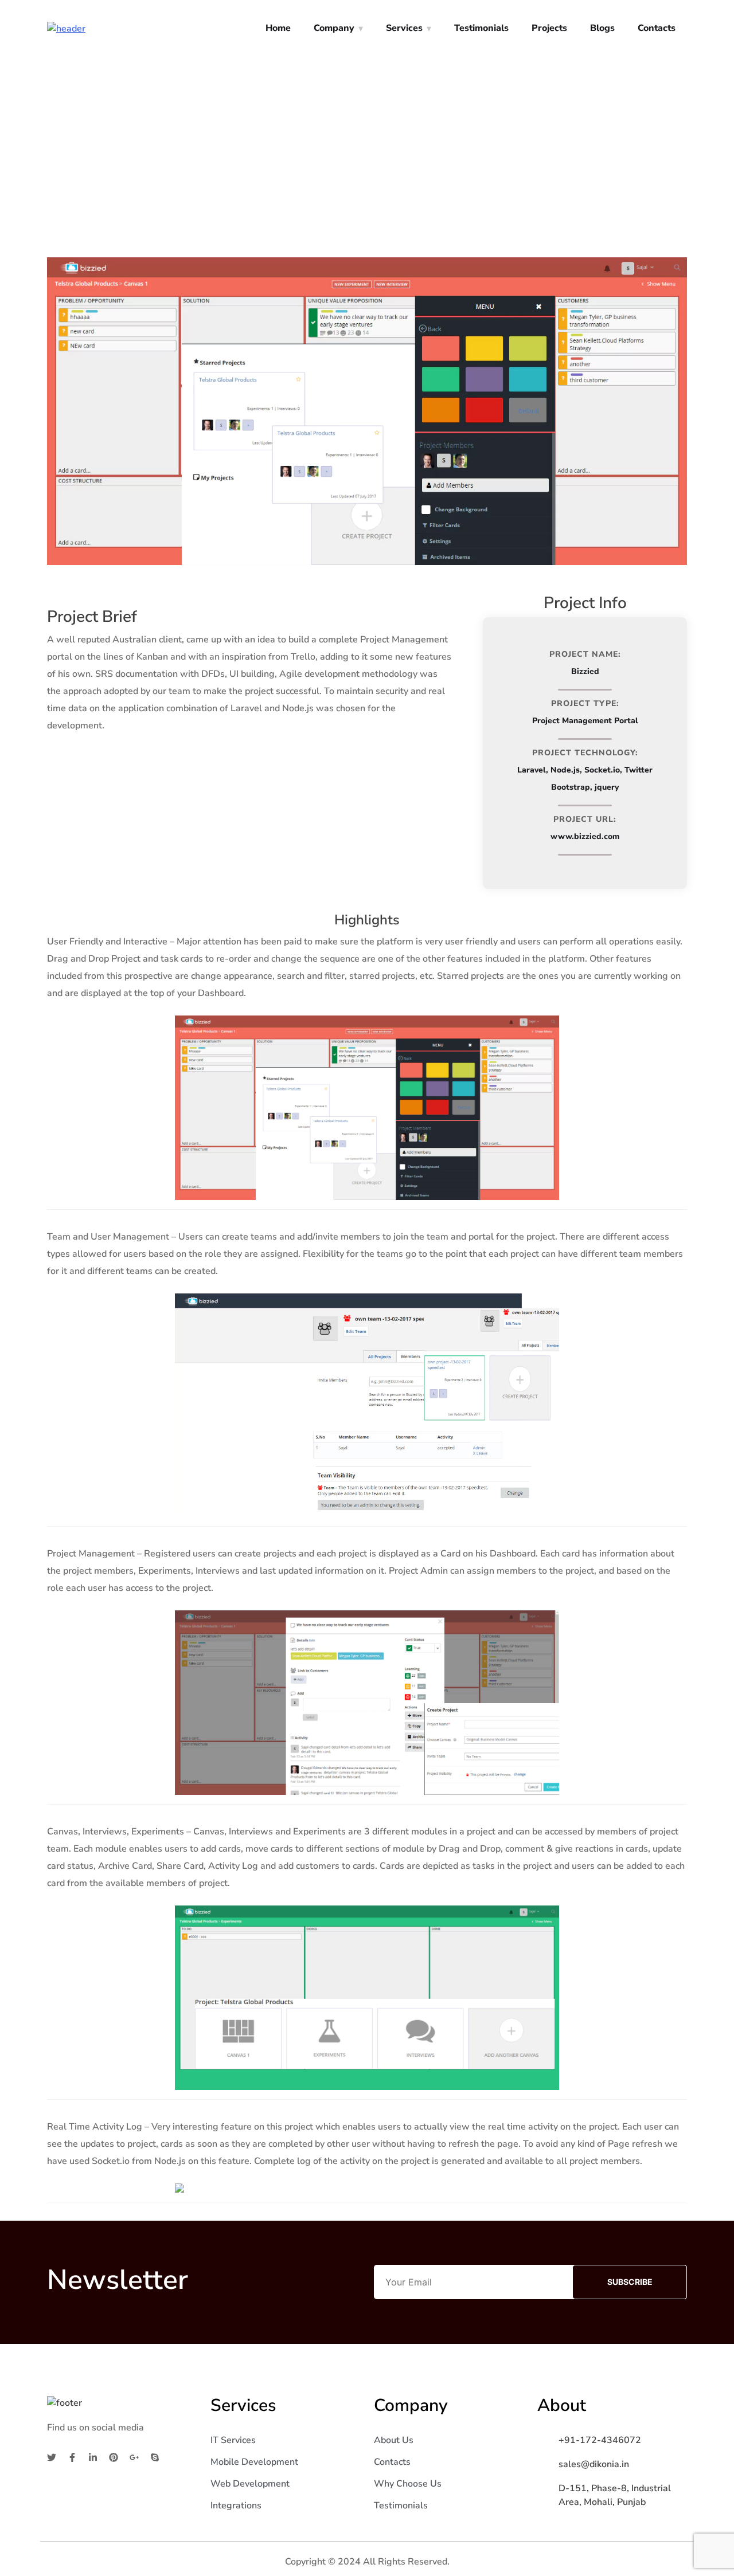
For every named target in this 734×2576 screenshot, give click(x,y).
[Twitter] (52, 2457)
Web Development (250, 2484)
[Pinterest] (114, 2457)
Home (278, 28)
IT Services (233, 2440)
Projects (549, 28)
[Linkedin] (93, 2457)
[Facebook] (72, 2457)
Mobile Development (254, 2462)
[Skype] (155, 2457)
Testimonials (481, 28)
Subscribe (630, 2282)
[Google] (134, 2457)
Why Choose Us (408, 2484)
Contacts (657, 28)
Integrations (236, 2506)
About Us (394, 2440)
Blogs (602, 28)
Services (404, 28)
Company (334, 28)
